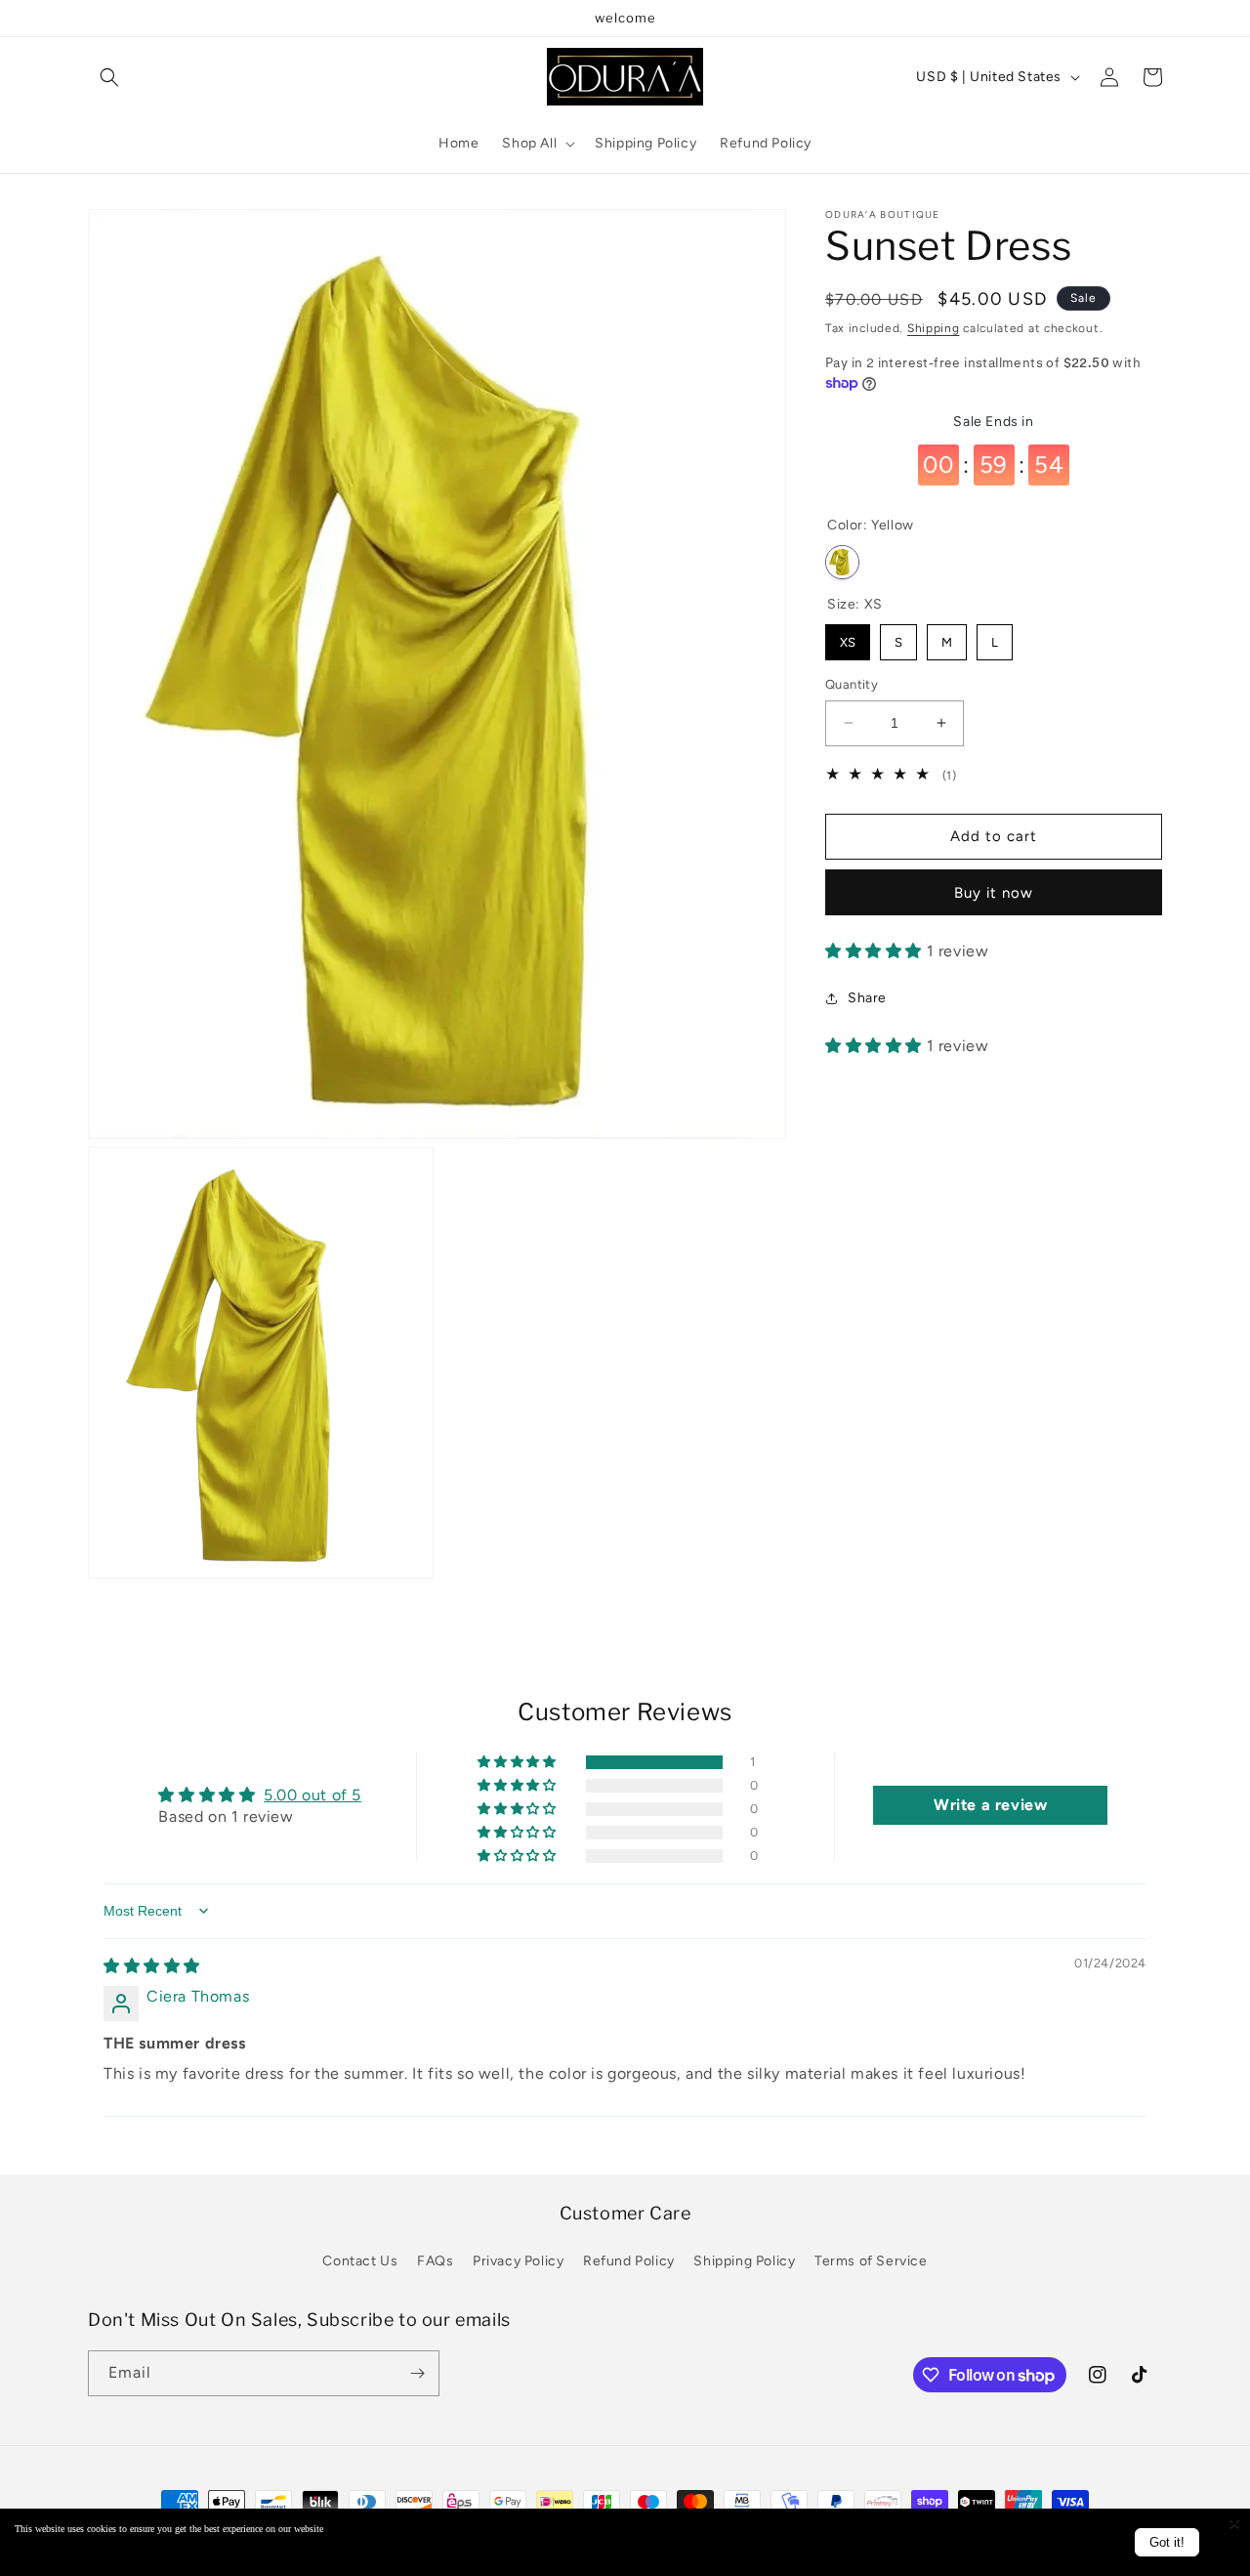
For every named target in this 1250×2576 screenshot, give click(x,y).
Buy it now (994, 893)
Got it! (1167, 2542)
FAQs (435, 2262)
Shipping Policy (744, 2262)
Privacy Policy (518, 2262)
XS (848, 637)
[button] (109, 77)
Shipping (934, 328)
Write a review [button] (990, 1805)
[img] (152, 1966)
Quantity (852, 684)
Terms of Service (871, 2262)
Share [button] (867, 998)
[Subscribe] (417, 2373)
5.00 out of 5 (312, 1794)
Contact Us (360, 2262)
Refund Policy (629, 2262)
